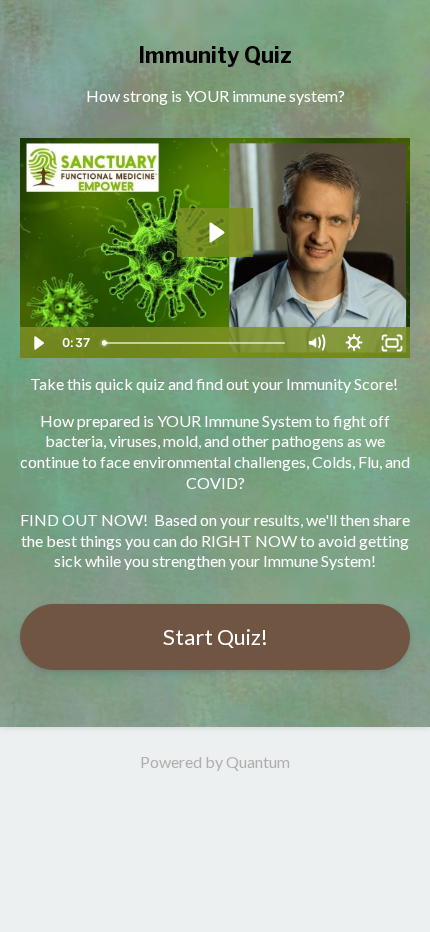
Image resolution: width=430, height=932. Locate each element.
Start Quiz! (215, 636)
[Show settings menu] (354, 343)
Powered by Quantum (215, 761)
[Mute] (316, 343)
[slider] (196, 343)
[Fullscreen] (392, 343)
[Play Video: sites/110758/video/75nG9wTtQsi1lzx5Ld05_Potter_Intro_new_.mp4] (215, 232)
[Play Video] (38, 343)
